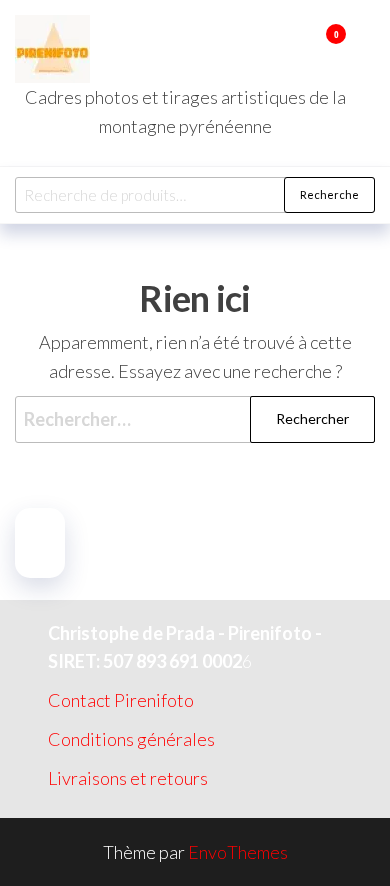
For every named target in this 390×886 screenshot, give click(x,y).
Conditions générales (131, 739)
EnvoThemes (238, 852)
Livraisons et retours (128, 778)
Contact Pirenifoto (121, 700)
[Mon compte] (306, 47)
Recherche (329, 194)
